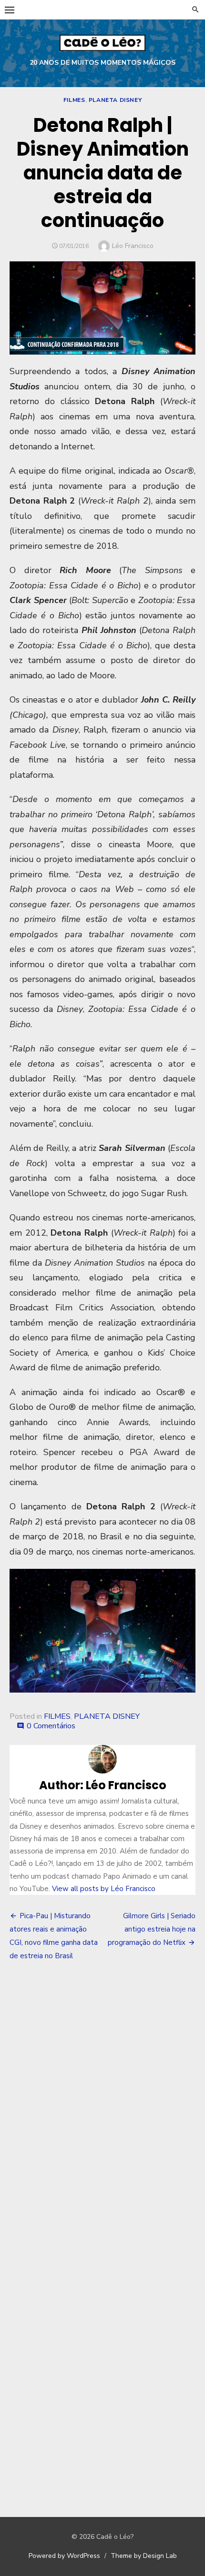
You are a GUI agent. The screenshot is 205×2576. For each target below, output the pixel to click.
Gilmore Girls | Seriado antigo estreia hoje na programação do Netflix (152, 1929)
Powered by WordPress (64, 2556)
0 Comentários (51, 1726)
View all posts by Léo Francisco (104, 1889)
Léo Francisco (133, 246)
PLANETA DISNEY (115, 100)
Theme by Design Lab (144, 2556)
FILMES (74, 100)
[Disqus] (102, 2109)
